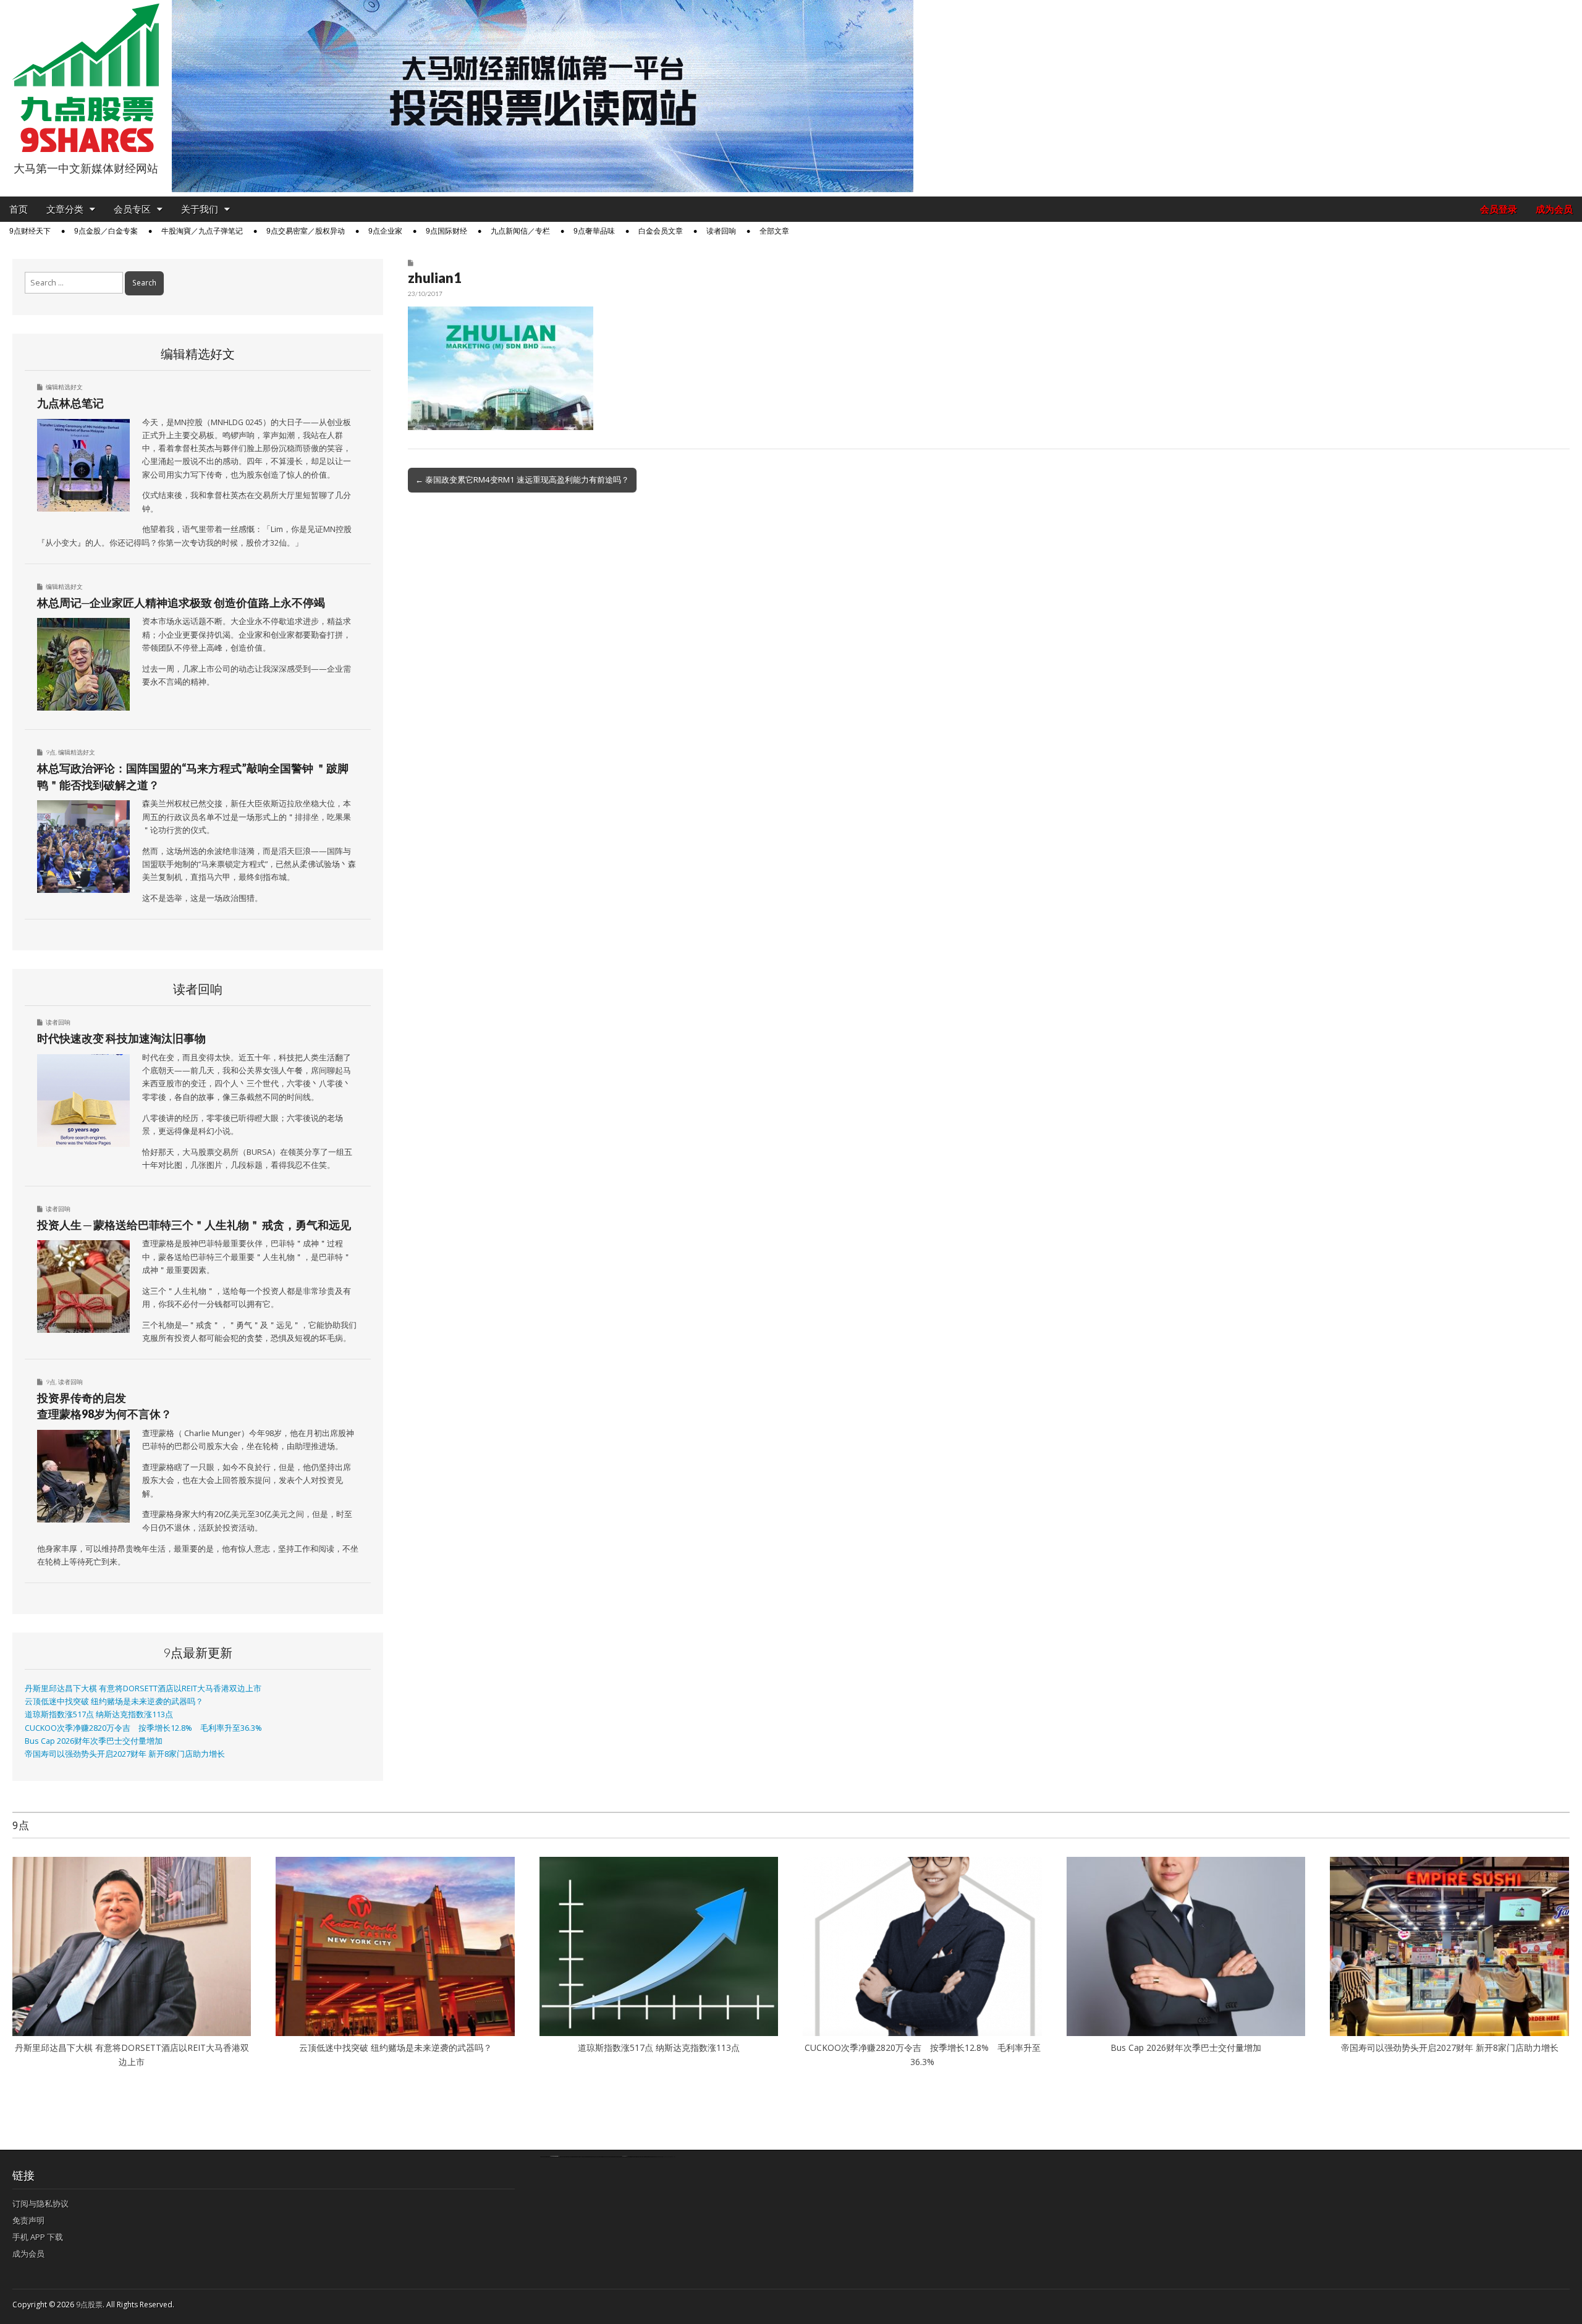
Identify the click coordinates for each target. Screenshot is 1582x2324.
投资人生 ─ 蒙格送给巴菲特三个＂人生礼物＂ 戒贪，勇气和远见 (194, 1225)
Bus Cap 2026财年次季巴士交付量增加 (94, 1741)
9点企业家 (385, 231)
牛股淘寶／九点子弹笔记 (202, 231)
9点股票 (89, 2305)
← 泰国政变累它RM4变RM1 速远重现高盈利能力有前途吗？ (522, 480)
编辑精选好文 (64, 387)
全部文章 (774, 231)
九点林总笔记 (70, 403)
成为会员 (1554, 209)
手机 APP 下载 (38, 2237)
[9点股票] (86, 78)
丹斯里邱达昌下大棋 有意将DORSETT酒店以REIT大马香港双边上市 (143, 1688)
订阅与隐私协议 (40, 2204)
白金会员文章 (661, 231)
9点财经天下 (30, 231)
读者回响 (721, 231)
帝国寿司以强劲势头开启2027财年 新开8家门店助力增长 (125, 1754)
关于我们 (200, 209)
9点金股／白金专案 (106, 231)
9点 (51, 752)
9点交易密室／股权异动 (306, 231)
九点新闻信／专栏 (520, 231)
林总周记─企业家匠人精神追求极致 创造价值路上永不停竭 (181, 602)
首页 (19, 209)
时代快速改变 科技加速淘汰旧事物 (121, 1038)
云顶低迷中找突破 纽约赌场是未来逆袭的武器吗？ (114, 1701)
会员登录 (1499, 209)
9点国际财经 (446, 231)
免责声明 (28, 2220)
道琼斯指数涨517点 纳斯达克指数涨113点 (99, 1714)
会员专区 (132, 209)
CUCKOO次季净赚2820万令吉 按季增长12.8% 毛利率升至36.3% (143, 1728)
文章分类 (65, 209)
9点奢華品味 (594, 231)
